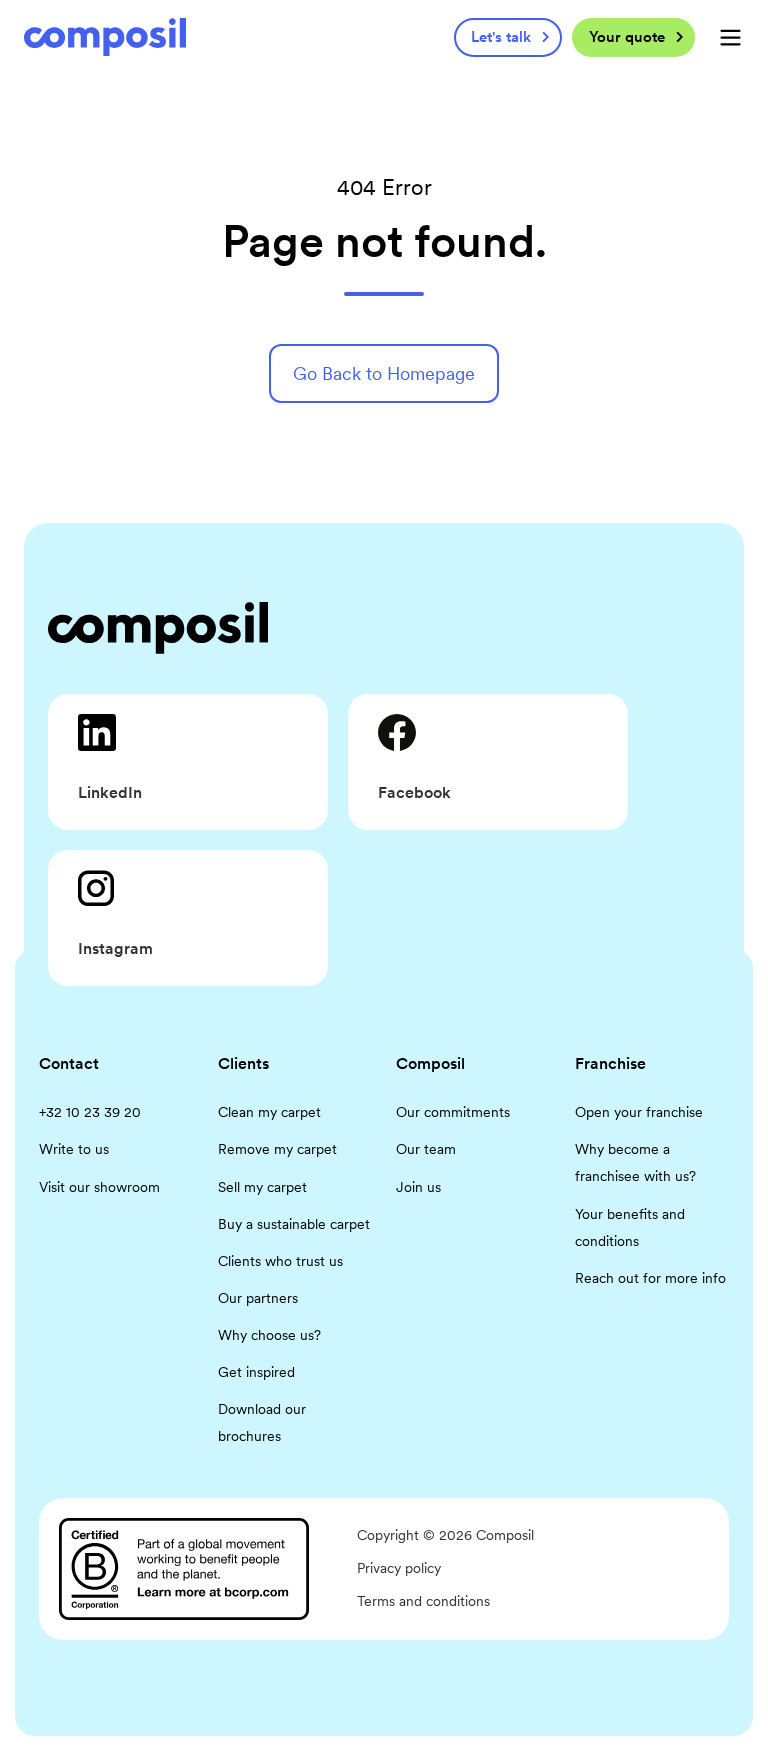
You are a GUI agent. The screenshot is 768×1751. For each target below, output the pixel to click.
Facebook (414, 792)
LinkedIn (110, 792)
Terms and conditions (423, 1601)
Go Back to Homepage (384, 373)
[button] (730, 37)
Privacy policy (399, 1568)
